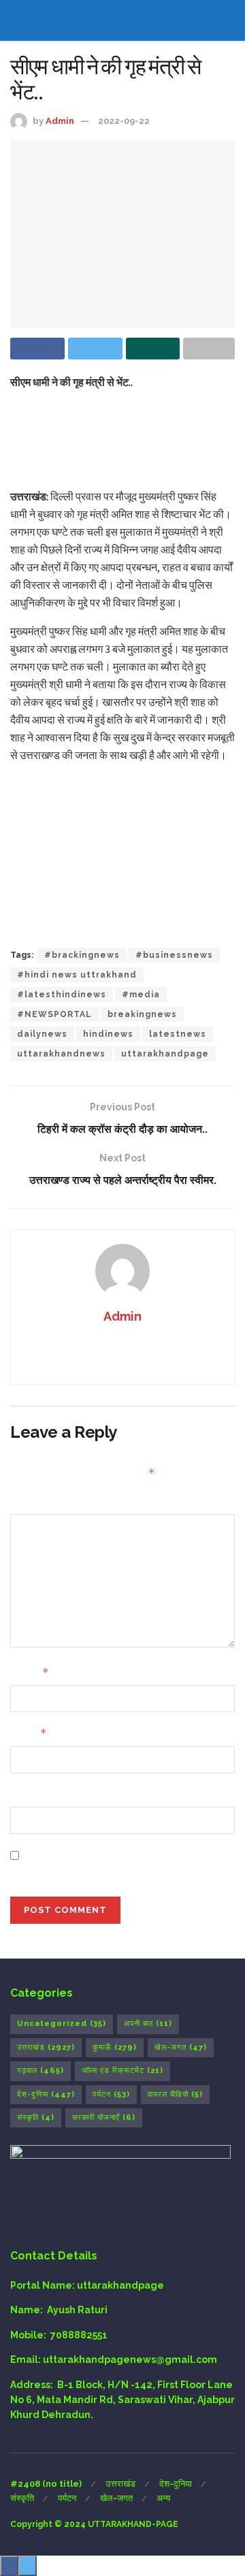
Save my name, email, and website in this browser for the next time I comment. (125, 1863)
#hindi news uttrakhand (77, 975)
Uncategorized (62, 2024)
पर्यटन (111, 2094)
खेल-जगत (181, 2047)
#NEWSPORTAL (54, 1014)
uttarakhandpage (165, 1054)
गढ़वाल (40, 2071)
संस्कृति (36, 2118)
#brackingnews (82, 955)
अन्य (163, 2498)
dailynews (42, 1034)
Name (30, 1672)
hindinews (108, 1034)
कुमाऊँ (115, 2047)
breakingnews (142, 1014)
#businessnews (174, 955)
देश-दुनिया (46, 2094)
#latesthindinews (62, 995)
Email (29, 1733)
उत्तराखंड (46, 2047)
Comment (35, 1502)
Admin (60, 121)
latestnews (178, 1034)
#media (141, 995)
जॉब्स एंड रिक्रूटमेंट (122, 2071)
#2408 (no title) (46, 2484)
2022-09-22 (124, 121)
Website (31, 1794)
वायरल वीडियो (175, 2094)
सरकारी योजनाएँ (104, 2118)
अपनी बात (148, 2024)
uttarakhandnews (61, 1054)
